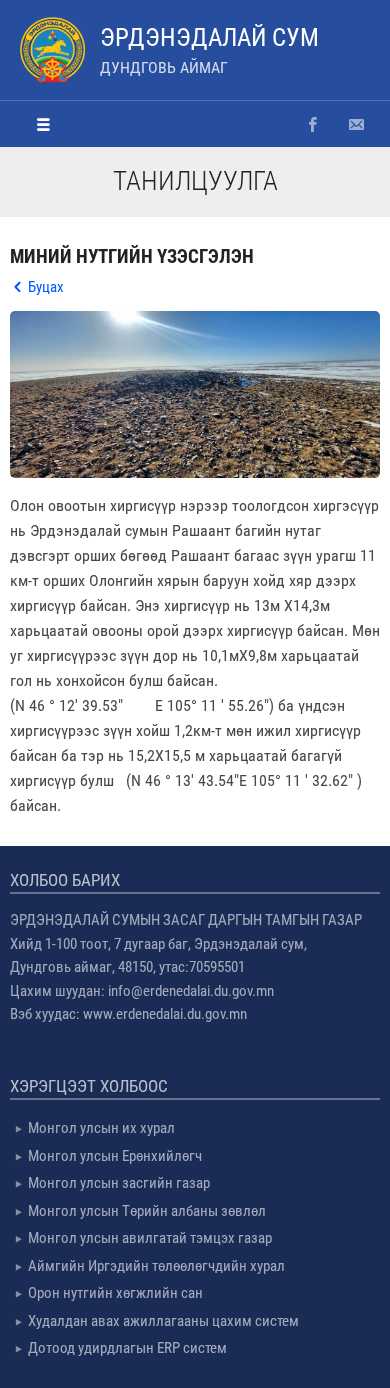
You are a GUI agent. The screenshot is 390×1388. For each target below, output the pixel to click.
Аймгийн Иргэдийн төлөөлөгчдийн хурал (156, 1266)
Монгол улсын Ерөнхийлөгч (115, 1156)
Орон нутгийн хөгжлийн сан (115, 1293)
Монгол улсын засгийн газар (119, 1183)
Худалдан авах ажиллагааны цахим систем (163, 1321)
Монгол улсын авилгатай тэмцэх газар (150, 1238)
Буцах (46, 287)
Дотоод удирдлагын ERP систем (127, 1348)
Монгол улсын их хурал (101, 1128)
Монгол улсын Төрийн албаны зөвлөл (147, 1211)
